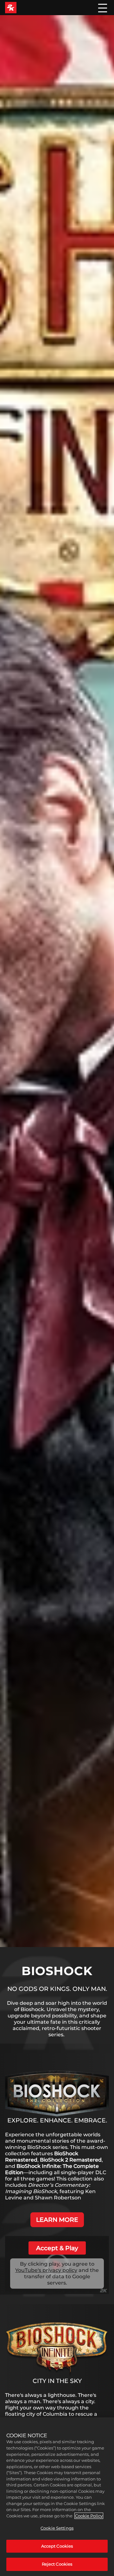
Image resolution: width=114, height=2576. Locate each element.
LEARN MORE (57, 2220)
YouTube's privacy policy (46, 2270)
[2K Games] (11, 8)
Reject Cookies (57, 2564)
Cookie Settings (57, 2528)
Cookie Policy (89, 2516)
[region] (57, 2497)
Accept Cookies (57, 2546)
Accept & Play (57, 2248)
